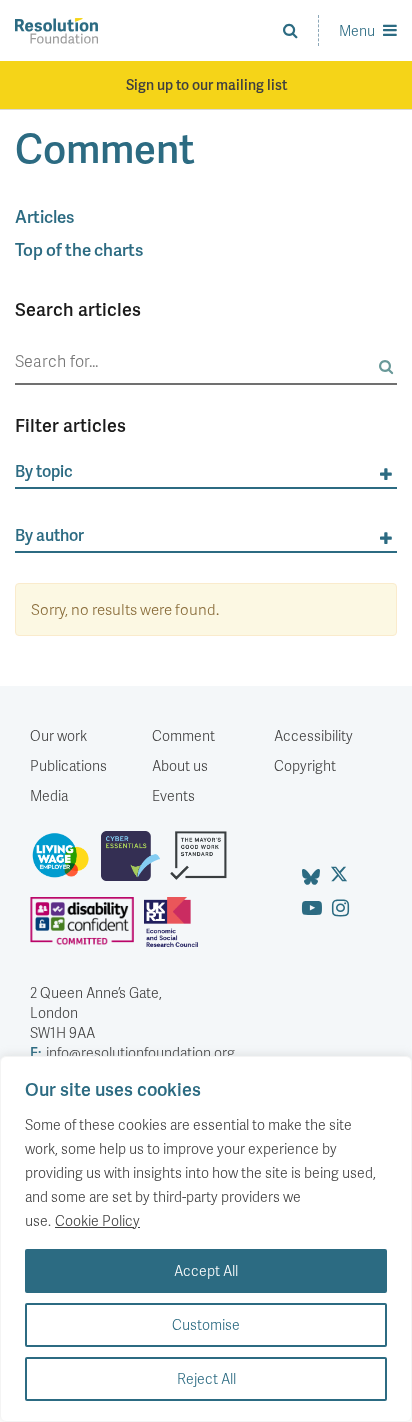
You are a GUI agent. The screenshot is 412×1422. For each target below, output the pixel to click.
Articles (44, 216)
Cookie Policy (97, 1220)
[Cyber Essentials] (135, 864)
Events (173, 795)
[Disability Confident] (87, 930)
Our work (58, 735)
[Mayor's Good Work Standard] (203, 864)
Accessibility (313, 735)
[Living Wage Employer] (65, 864)
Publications (68, 765)
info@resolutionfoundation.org (132, 1052)
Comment (183, 735)
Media (49, 795)
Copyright (305, 765)
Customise (206, 1324)
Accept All (206, 1270)
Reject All (206, 1378)
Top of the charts (79, 249)
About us (180, 765)
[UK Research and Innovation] (176, 930)
